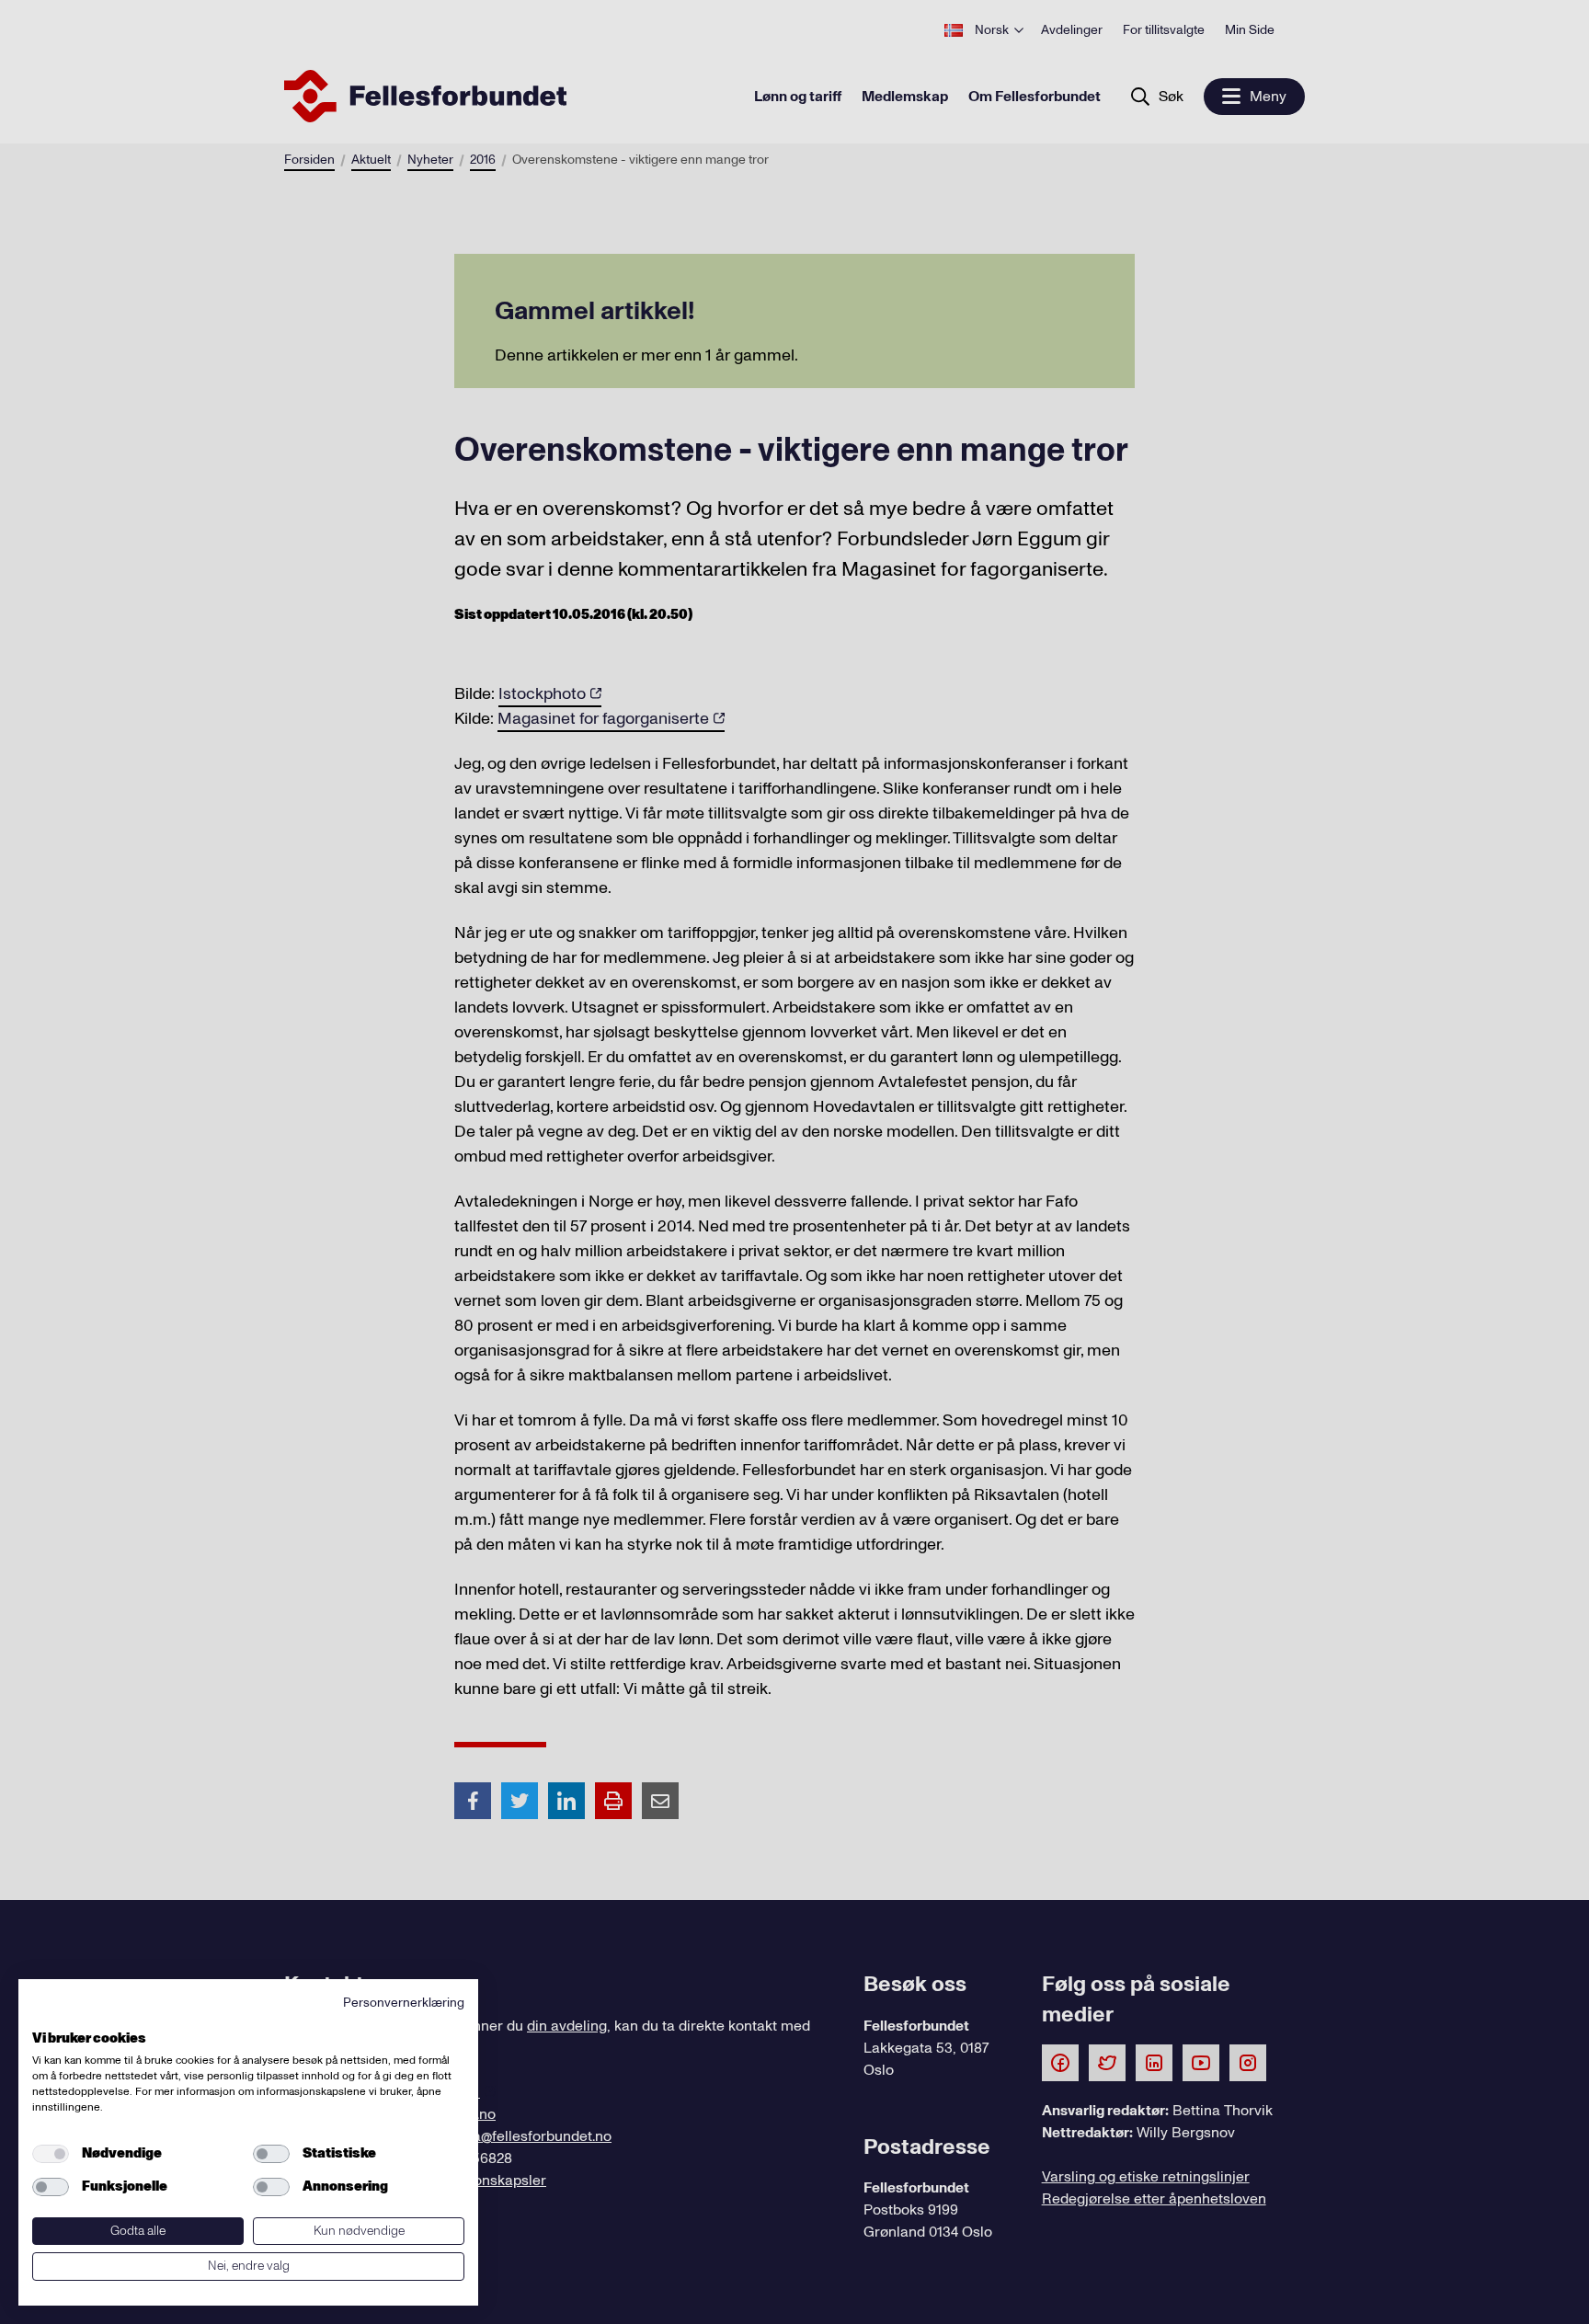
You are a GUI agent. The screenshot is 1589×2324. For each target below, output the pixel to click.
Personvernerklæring (404, 2003)
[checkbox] (51, 2154)
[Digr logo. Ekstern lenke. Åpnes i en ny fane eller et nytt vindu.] (45, 2018)
